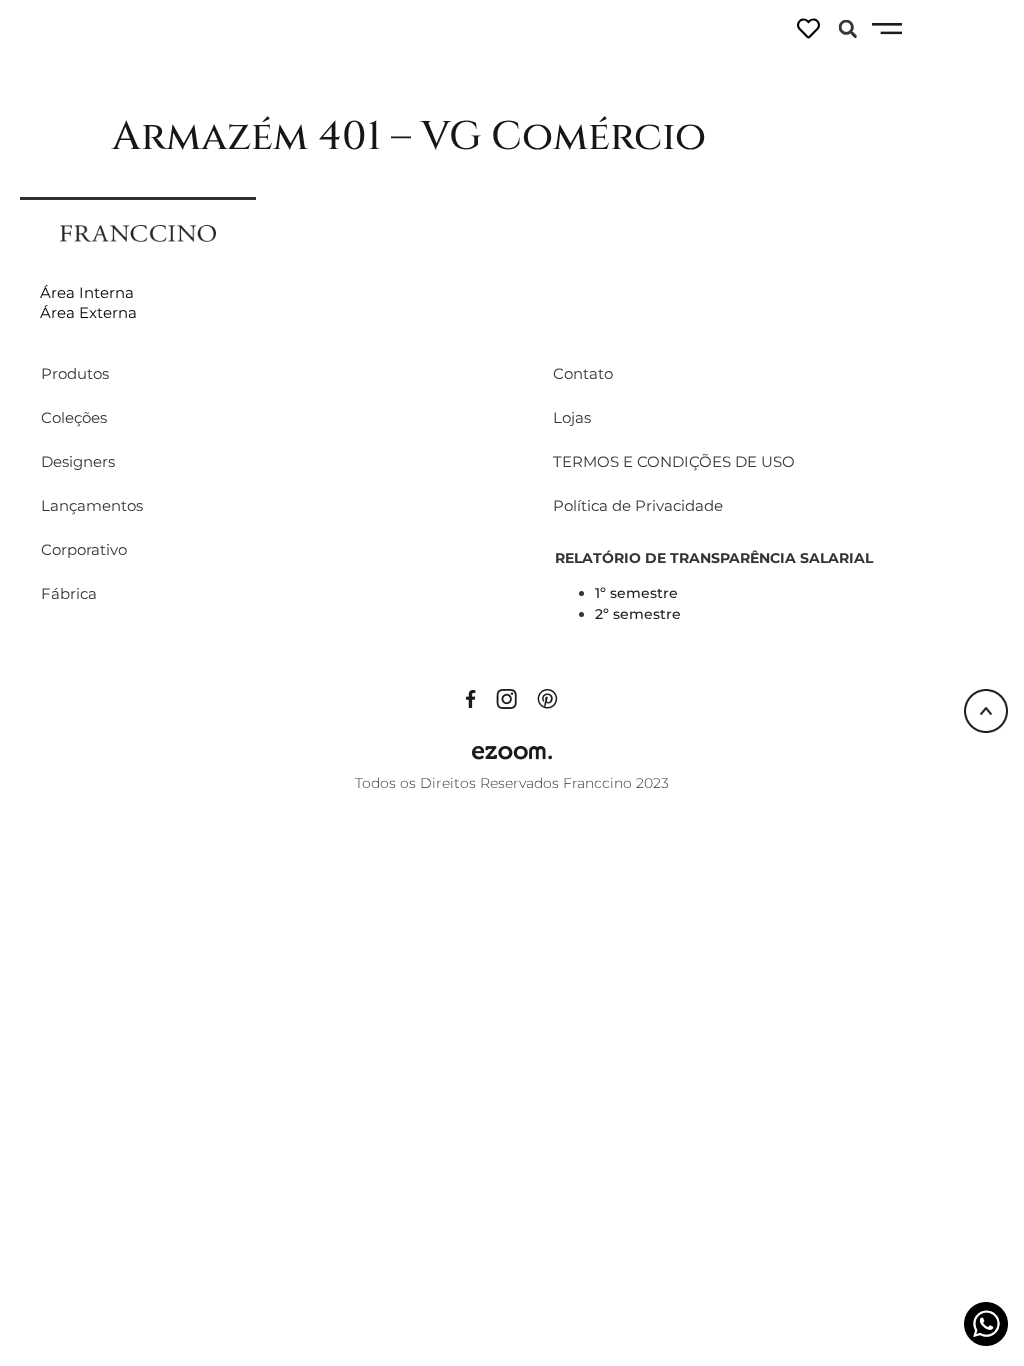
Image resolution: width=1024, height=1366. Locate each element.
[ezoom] (512, 751)
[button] (848, 29)
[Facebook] (471, 697)
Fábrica (69, 593)
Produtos (75, 373)
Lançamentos (92, 505)
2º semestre (638, 614)
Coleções (74, 417)
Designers (78, 461)
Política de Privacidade (638, 505)
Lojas (572, 417)
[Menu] (887, 29)
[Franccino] (138, 232)
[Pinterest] (547, 697)
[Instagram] (506, 697)
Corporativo (84, 549)
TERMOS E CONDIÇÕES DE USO (674, 461)
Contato (583, 373)
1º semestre (636, 593)
